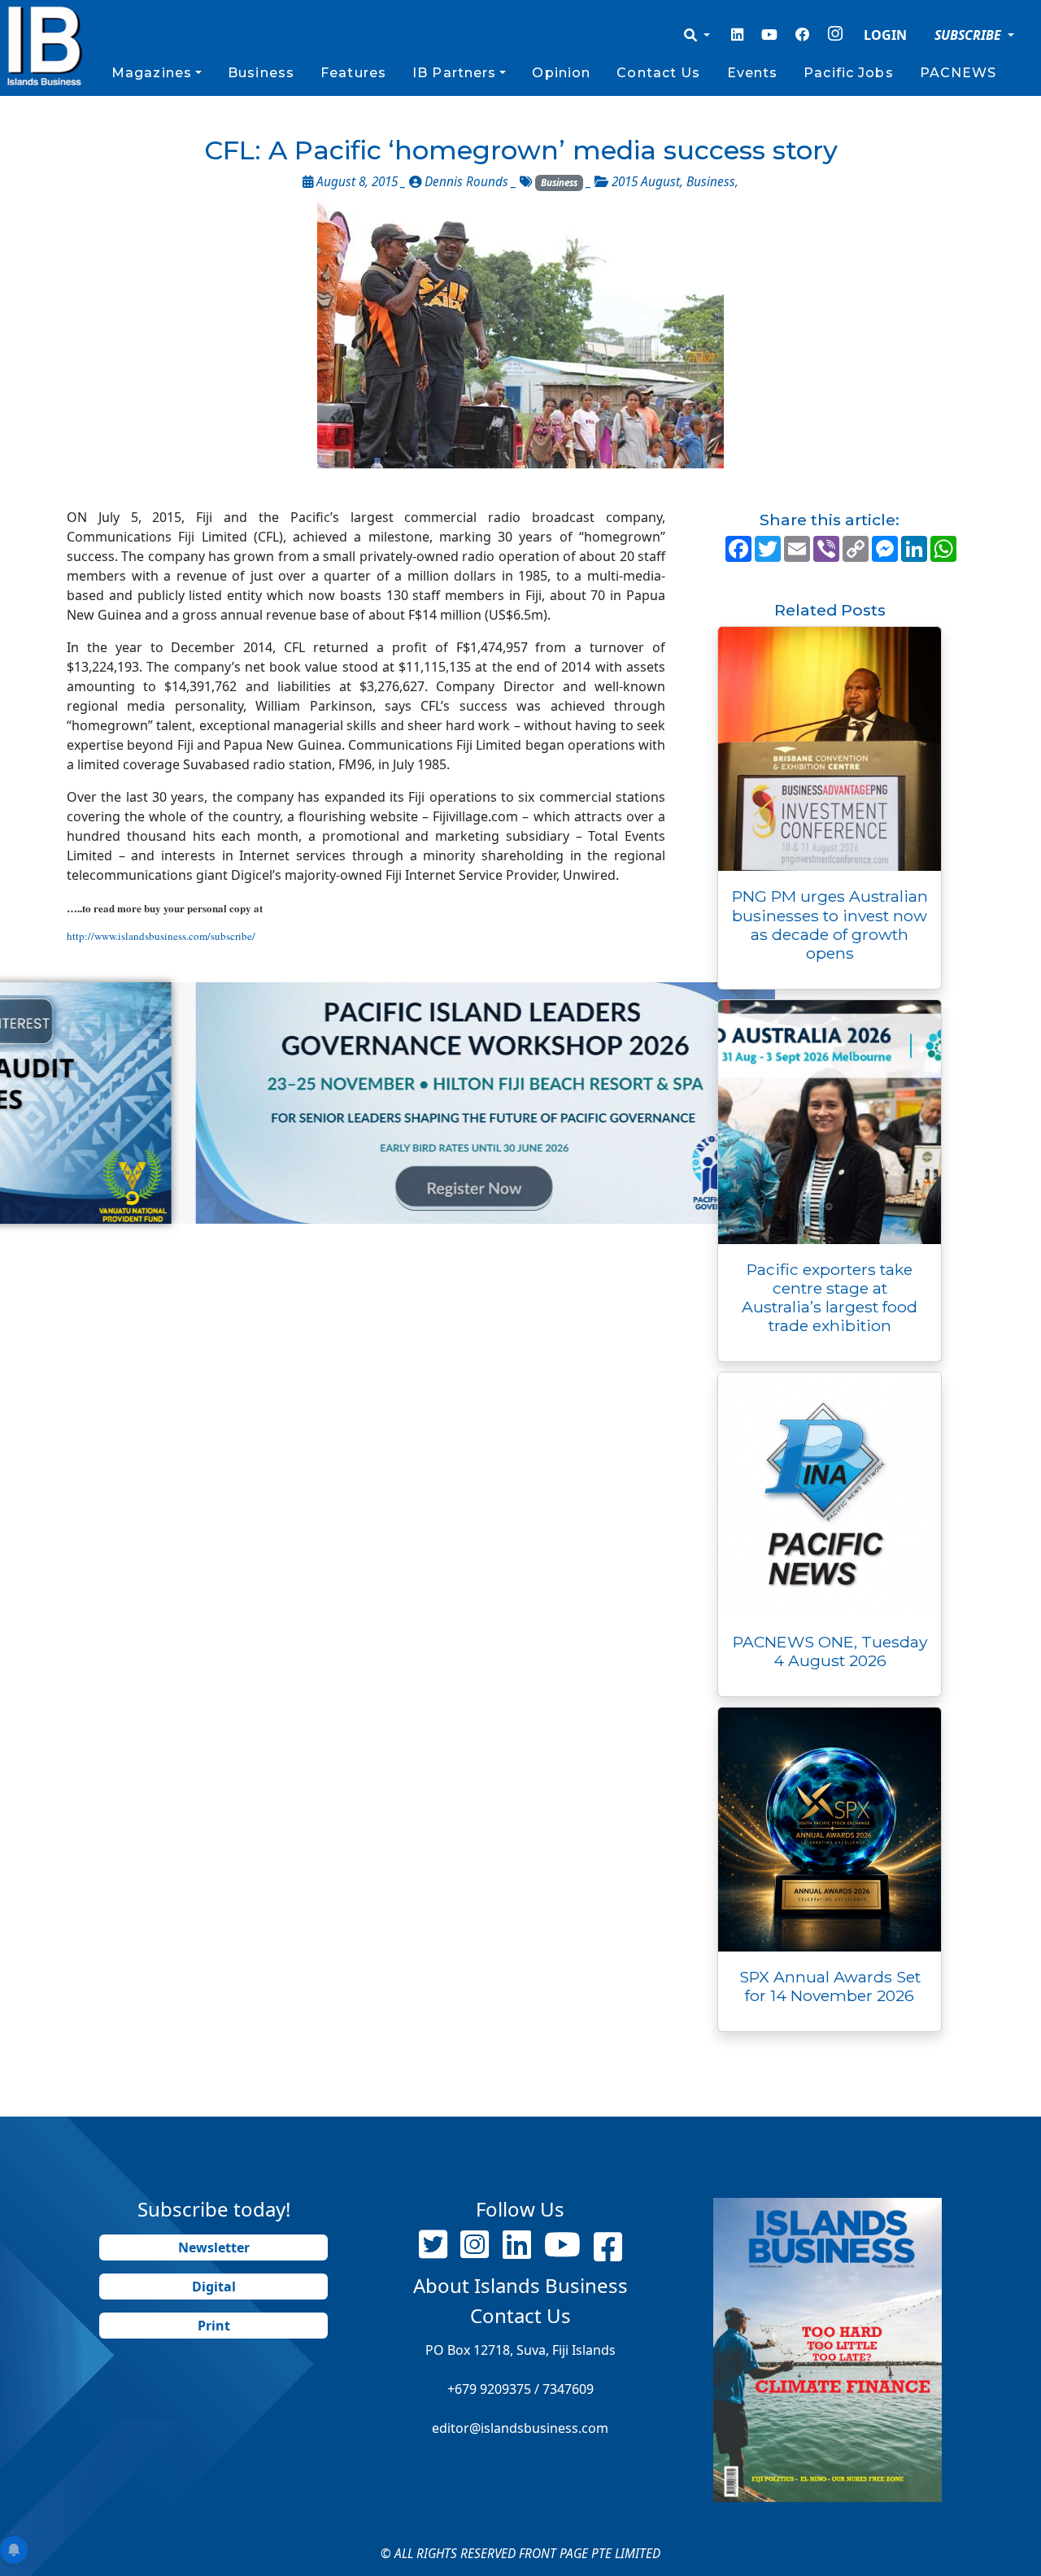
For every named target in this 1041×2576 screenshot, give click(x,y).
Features (353, 73)
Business (261, 73)
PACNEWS (958, 73)
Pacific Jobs (848, 73)
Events (753, 73)
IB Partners (454, 73)
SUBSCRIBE (969, 35)
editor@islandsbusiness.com (520, 2428)
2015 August (646, 182)
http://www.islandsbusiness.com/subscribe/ (161, 936)
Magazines (152, 73)
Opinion (561, 73)
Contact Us (658, 73)
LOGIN (885, 35)
